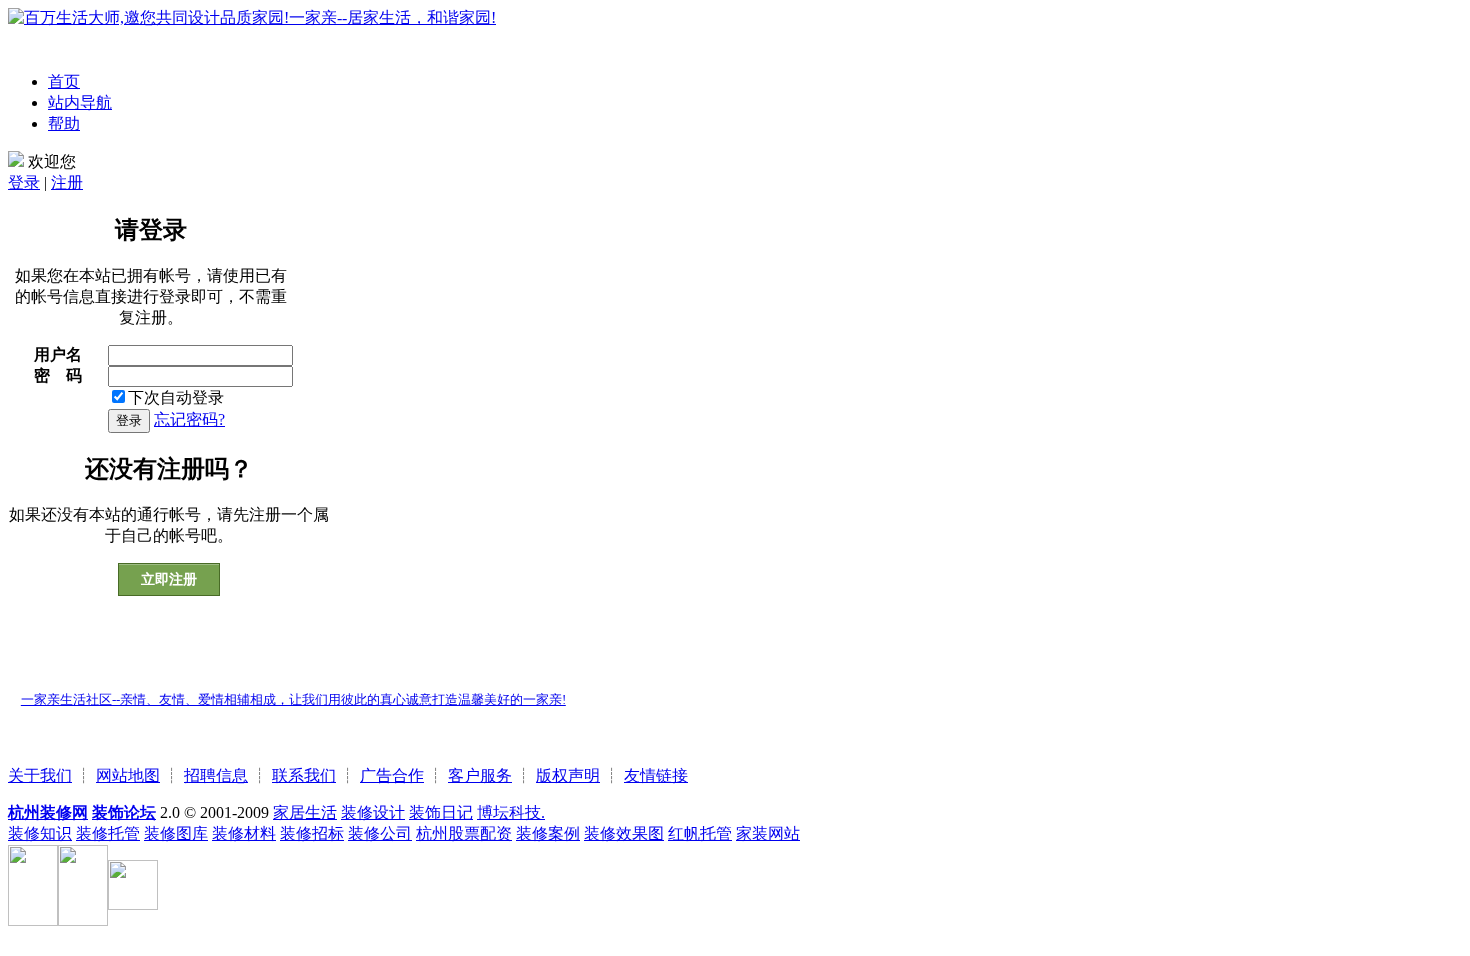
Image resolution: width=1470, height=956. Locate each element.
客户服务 (480, 775)
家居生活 (305, 812)
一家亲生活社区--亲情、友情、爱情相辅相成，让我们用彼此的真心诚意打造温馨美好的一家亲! (293, 699)
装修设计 (373, 812)
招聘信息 (216, 775)
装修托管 (108, 833)
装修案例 (548, 833)
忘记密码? (189, 419)
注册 (67, 182)
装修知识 (40, 833)
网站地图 (128, 775)
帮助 (64, 123)
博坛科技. (511, 812)
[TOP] (14, 663)
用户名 (58, 354)
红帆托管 (700, 833)
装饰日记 (441, 812)
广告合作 (392, 775)
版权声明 (568, 775)
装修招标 (312, 833)
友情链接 (656, 775)
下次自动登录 (176, 397)
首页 (64, 81)
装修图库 (176, 833)
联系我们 (304, 775)
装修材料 (244, 833)
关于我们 (40, 775)
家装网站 (768, 833)
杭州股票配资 (464, 833)
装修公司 (380, 833)
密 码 (58, 375)
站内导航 (80, 102)
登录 (24, 182)
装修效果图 (624, 833)
